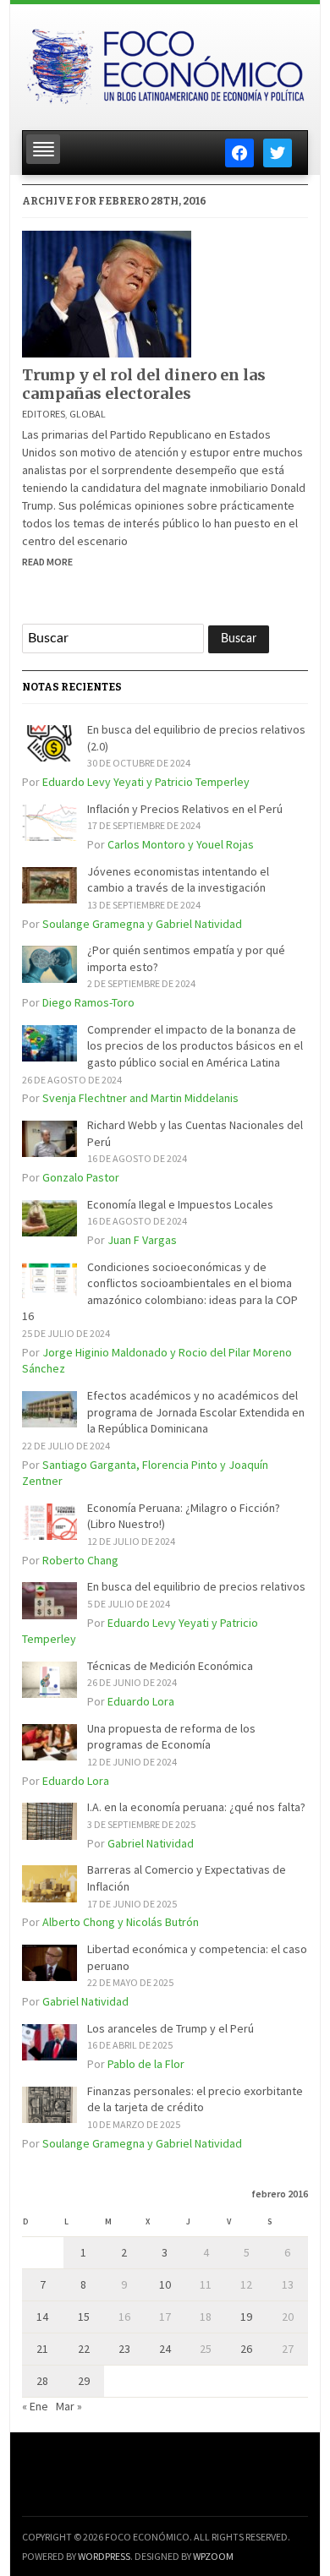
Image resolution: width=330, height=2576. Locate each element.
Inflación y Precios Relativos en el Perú (185, 809)
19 (246, 2317)
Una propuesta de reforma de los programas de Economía (171, 1737)
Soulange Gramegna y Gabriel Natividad (142, 924)
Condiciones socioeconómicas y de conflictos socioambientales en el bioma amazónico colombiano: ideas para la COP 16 (160, 1292)
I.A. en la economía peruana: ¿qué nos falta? (196, 1807)
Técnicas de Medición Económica (170, 1666)
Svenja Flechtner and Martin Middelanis (140, 1098)
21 (42, 2349)
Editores (44, 414)
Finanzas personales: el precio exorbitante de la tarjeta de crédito (195, 2099)
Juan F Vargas (142, 1240)
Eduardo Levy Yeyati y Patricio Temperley (146, 782)
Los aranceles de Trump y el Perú (170, 2028)
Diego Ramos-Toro (88, 1002)
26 (246, 2349)
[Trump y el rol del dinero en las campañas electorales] (107, 292)
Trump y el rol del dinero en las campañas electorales (144, 384)
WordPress (104, 2556)
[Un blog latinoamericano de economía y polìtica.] (165, 62)
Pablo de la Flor (146, 2064)
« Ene (35, 2406)
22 (84, 2349)
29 (84, 2381)
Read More (47, 562)
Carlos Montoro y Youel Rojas (181, 844)
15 (84, 2317)
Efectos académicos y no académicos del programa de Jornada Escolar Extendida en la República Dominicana (196, 1412)
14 (42, 2317)
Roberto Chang (80, 1560)
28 (42, 2381)
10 (165, 2284)
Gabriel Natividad (151, 1843)
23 (124, 2349)
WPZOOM (213, 2556)
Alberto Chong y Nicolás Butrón (121, 1922)
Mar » (69, 2406)
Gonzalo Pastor (81, 1177)
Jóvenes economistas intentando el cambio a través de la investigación (178, 880)
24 (165, 2349)
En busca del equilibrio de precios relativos (196, 1586)
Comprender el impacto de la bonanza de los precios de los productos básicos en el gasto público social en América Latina (195, 1046)
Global (88, 414)
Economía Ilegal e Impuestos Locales (180, 1204)
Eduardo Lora (141, 1701)
